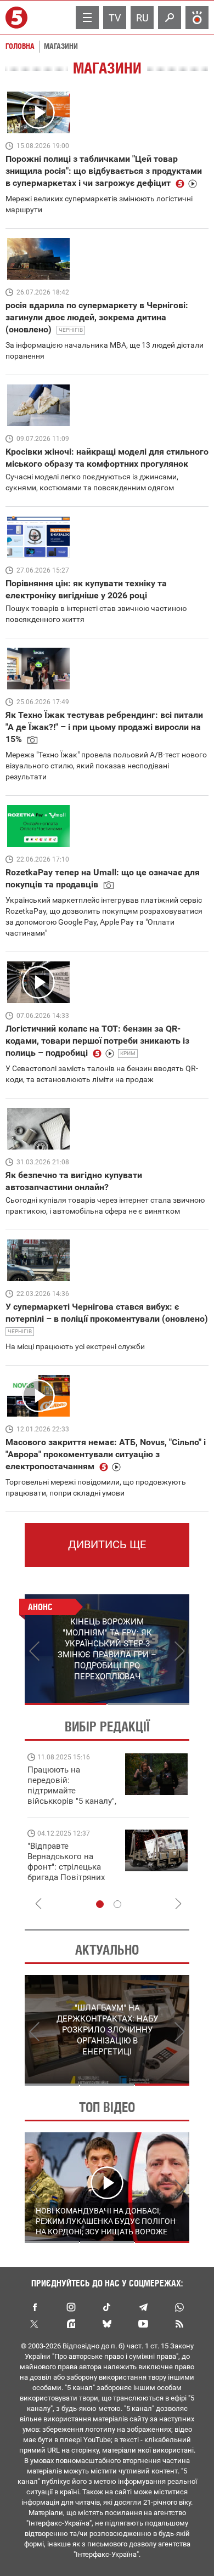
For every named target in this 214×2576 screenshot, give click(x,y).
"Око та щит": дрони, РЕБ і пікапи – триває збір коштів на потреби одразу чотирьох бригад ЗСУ (72, 1867)
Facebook (35, 2307)
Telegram (143, 2307)
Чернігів (71, 330)
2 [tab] (148, 1704)
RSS (179, 2324)
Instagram (71, 2307)
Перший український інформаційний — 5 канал (18, 18)
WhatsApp (179, 2307)
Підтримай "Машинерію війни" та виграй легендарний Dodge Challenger (70, 1785)
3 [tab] (162, 2085)
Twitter (35, 2324)
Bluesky (107, 2324)
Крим (128, 1053)
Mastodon (71, 2324)
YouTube (143, 2324)
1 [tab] (66, 1704)
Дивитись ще (107, 1544)
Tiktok (107, 2307)
